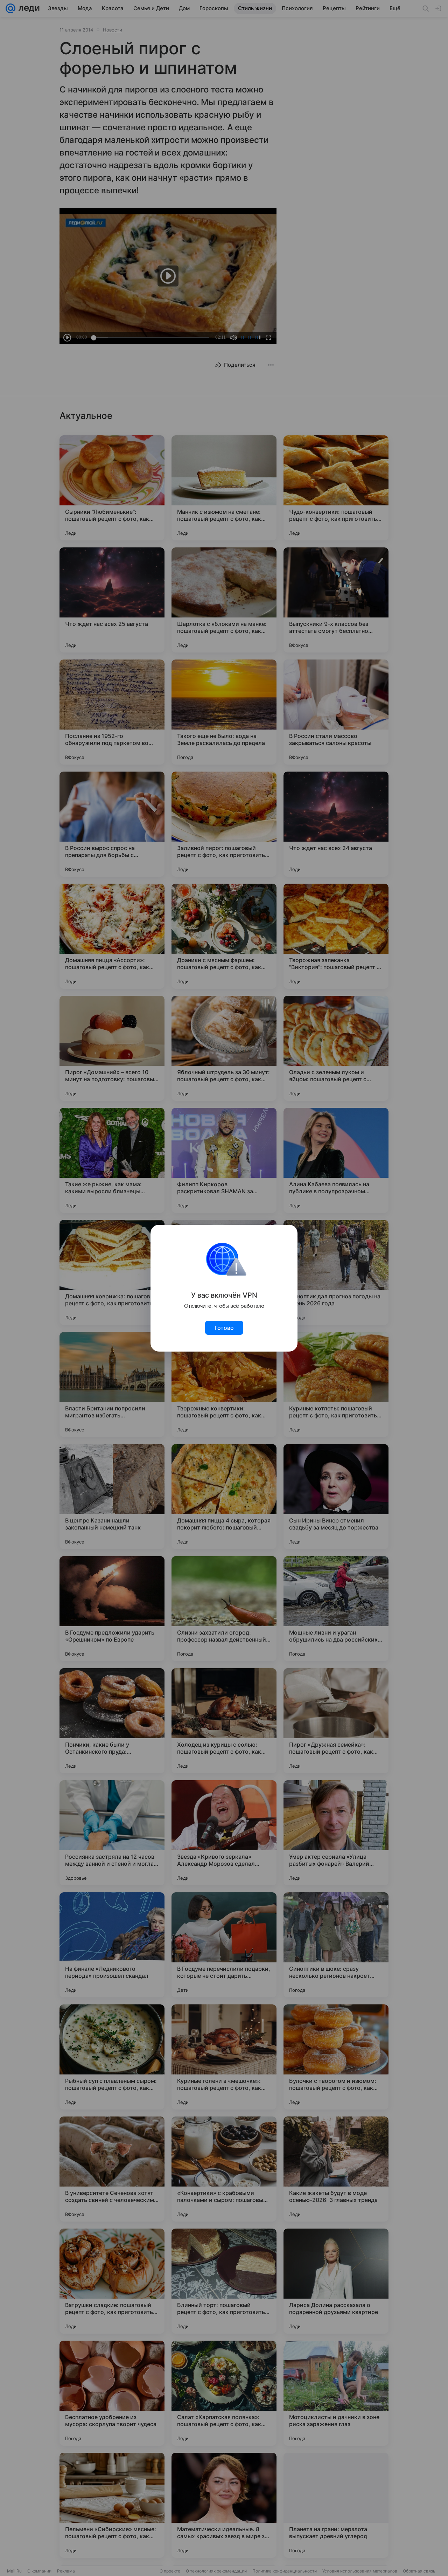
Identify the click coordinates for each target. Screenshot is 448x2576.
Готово (224, 1328)
